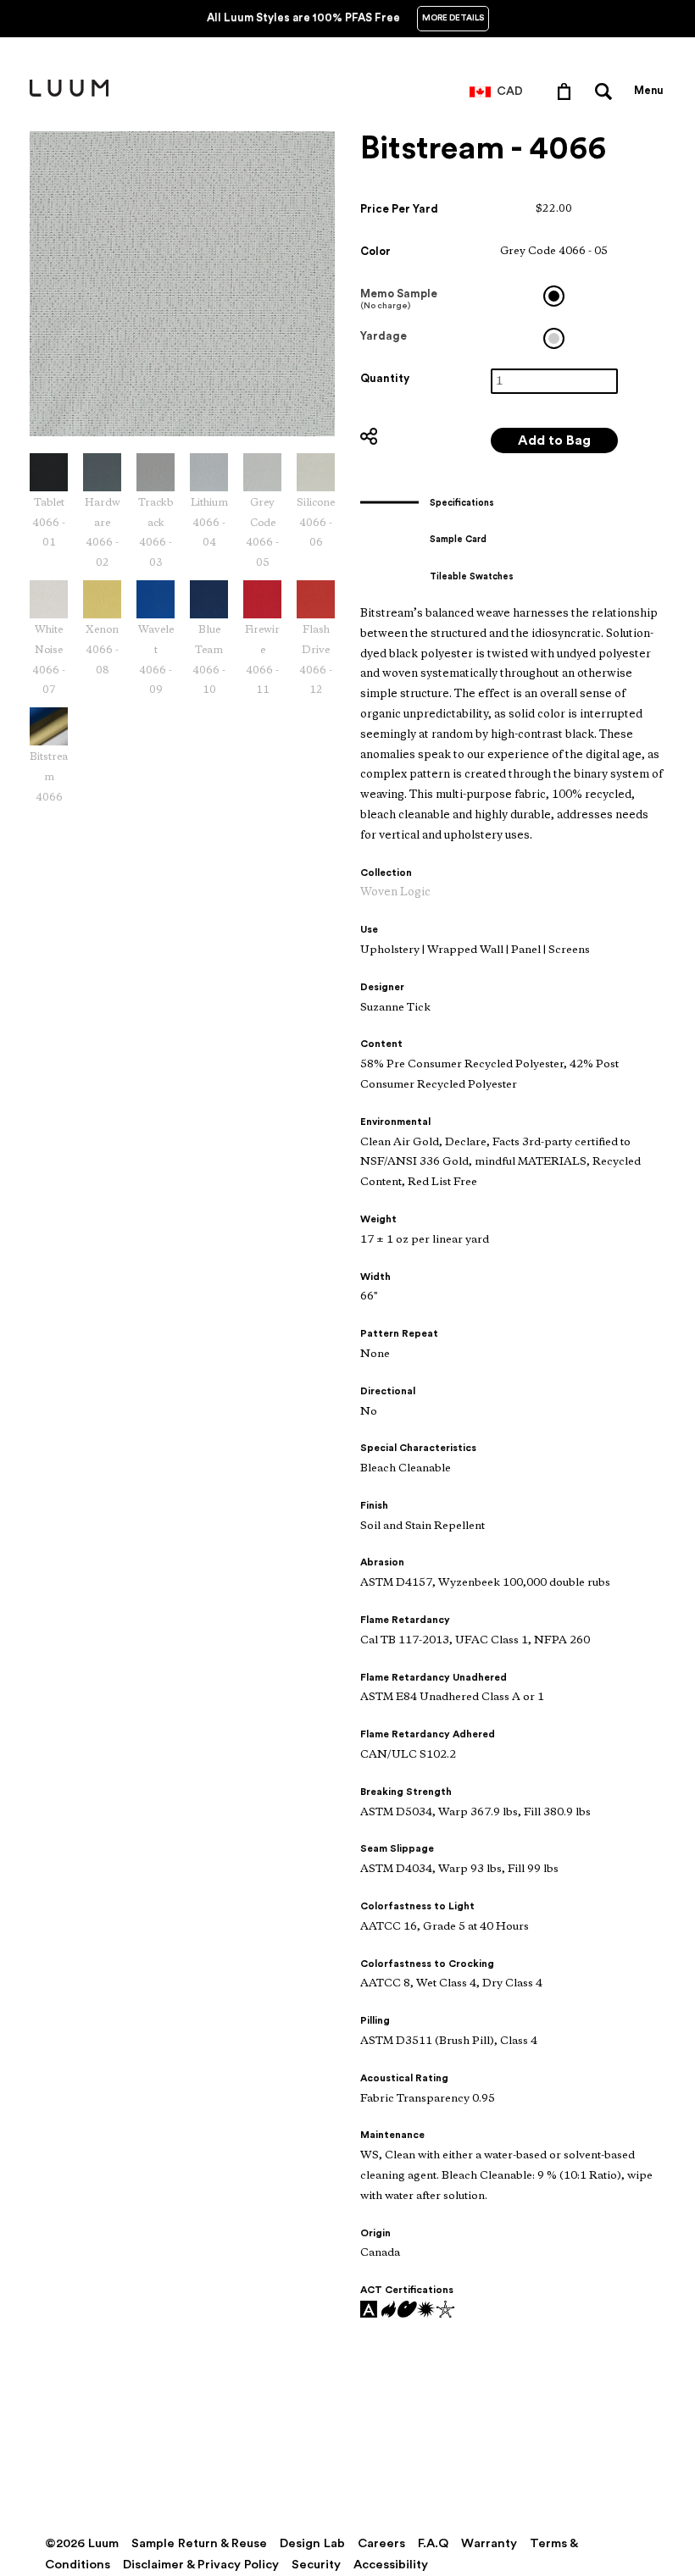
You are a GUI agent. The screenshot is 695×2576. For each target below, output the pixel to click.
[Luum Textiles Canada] (69, 93)
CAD (510, 91)
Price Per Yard (399, 209)
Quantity (385, 378)
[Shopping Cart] (567, 91)
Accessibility (391, 2565)
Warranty (489, 2543)
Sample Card (458, 539)
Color (375, 251)
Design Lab (312, 2543)
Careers (381, 2543)
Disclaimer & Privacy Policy (201, 2565)
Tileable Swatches (472, 576)
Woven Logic (395, 892)
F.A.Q (433, 2543)
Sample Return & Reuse (199, 2543)
